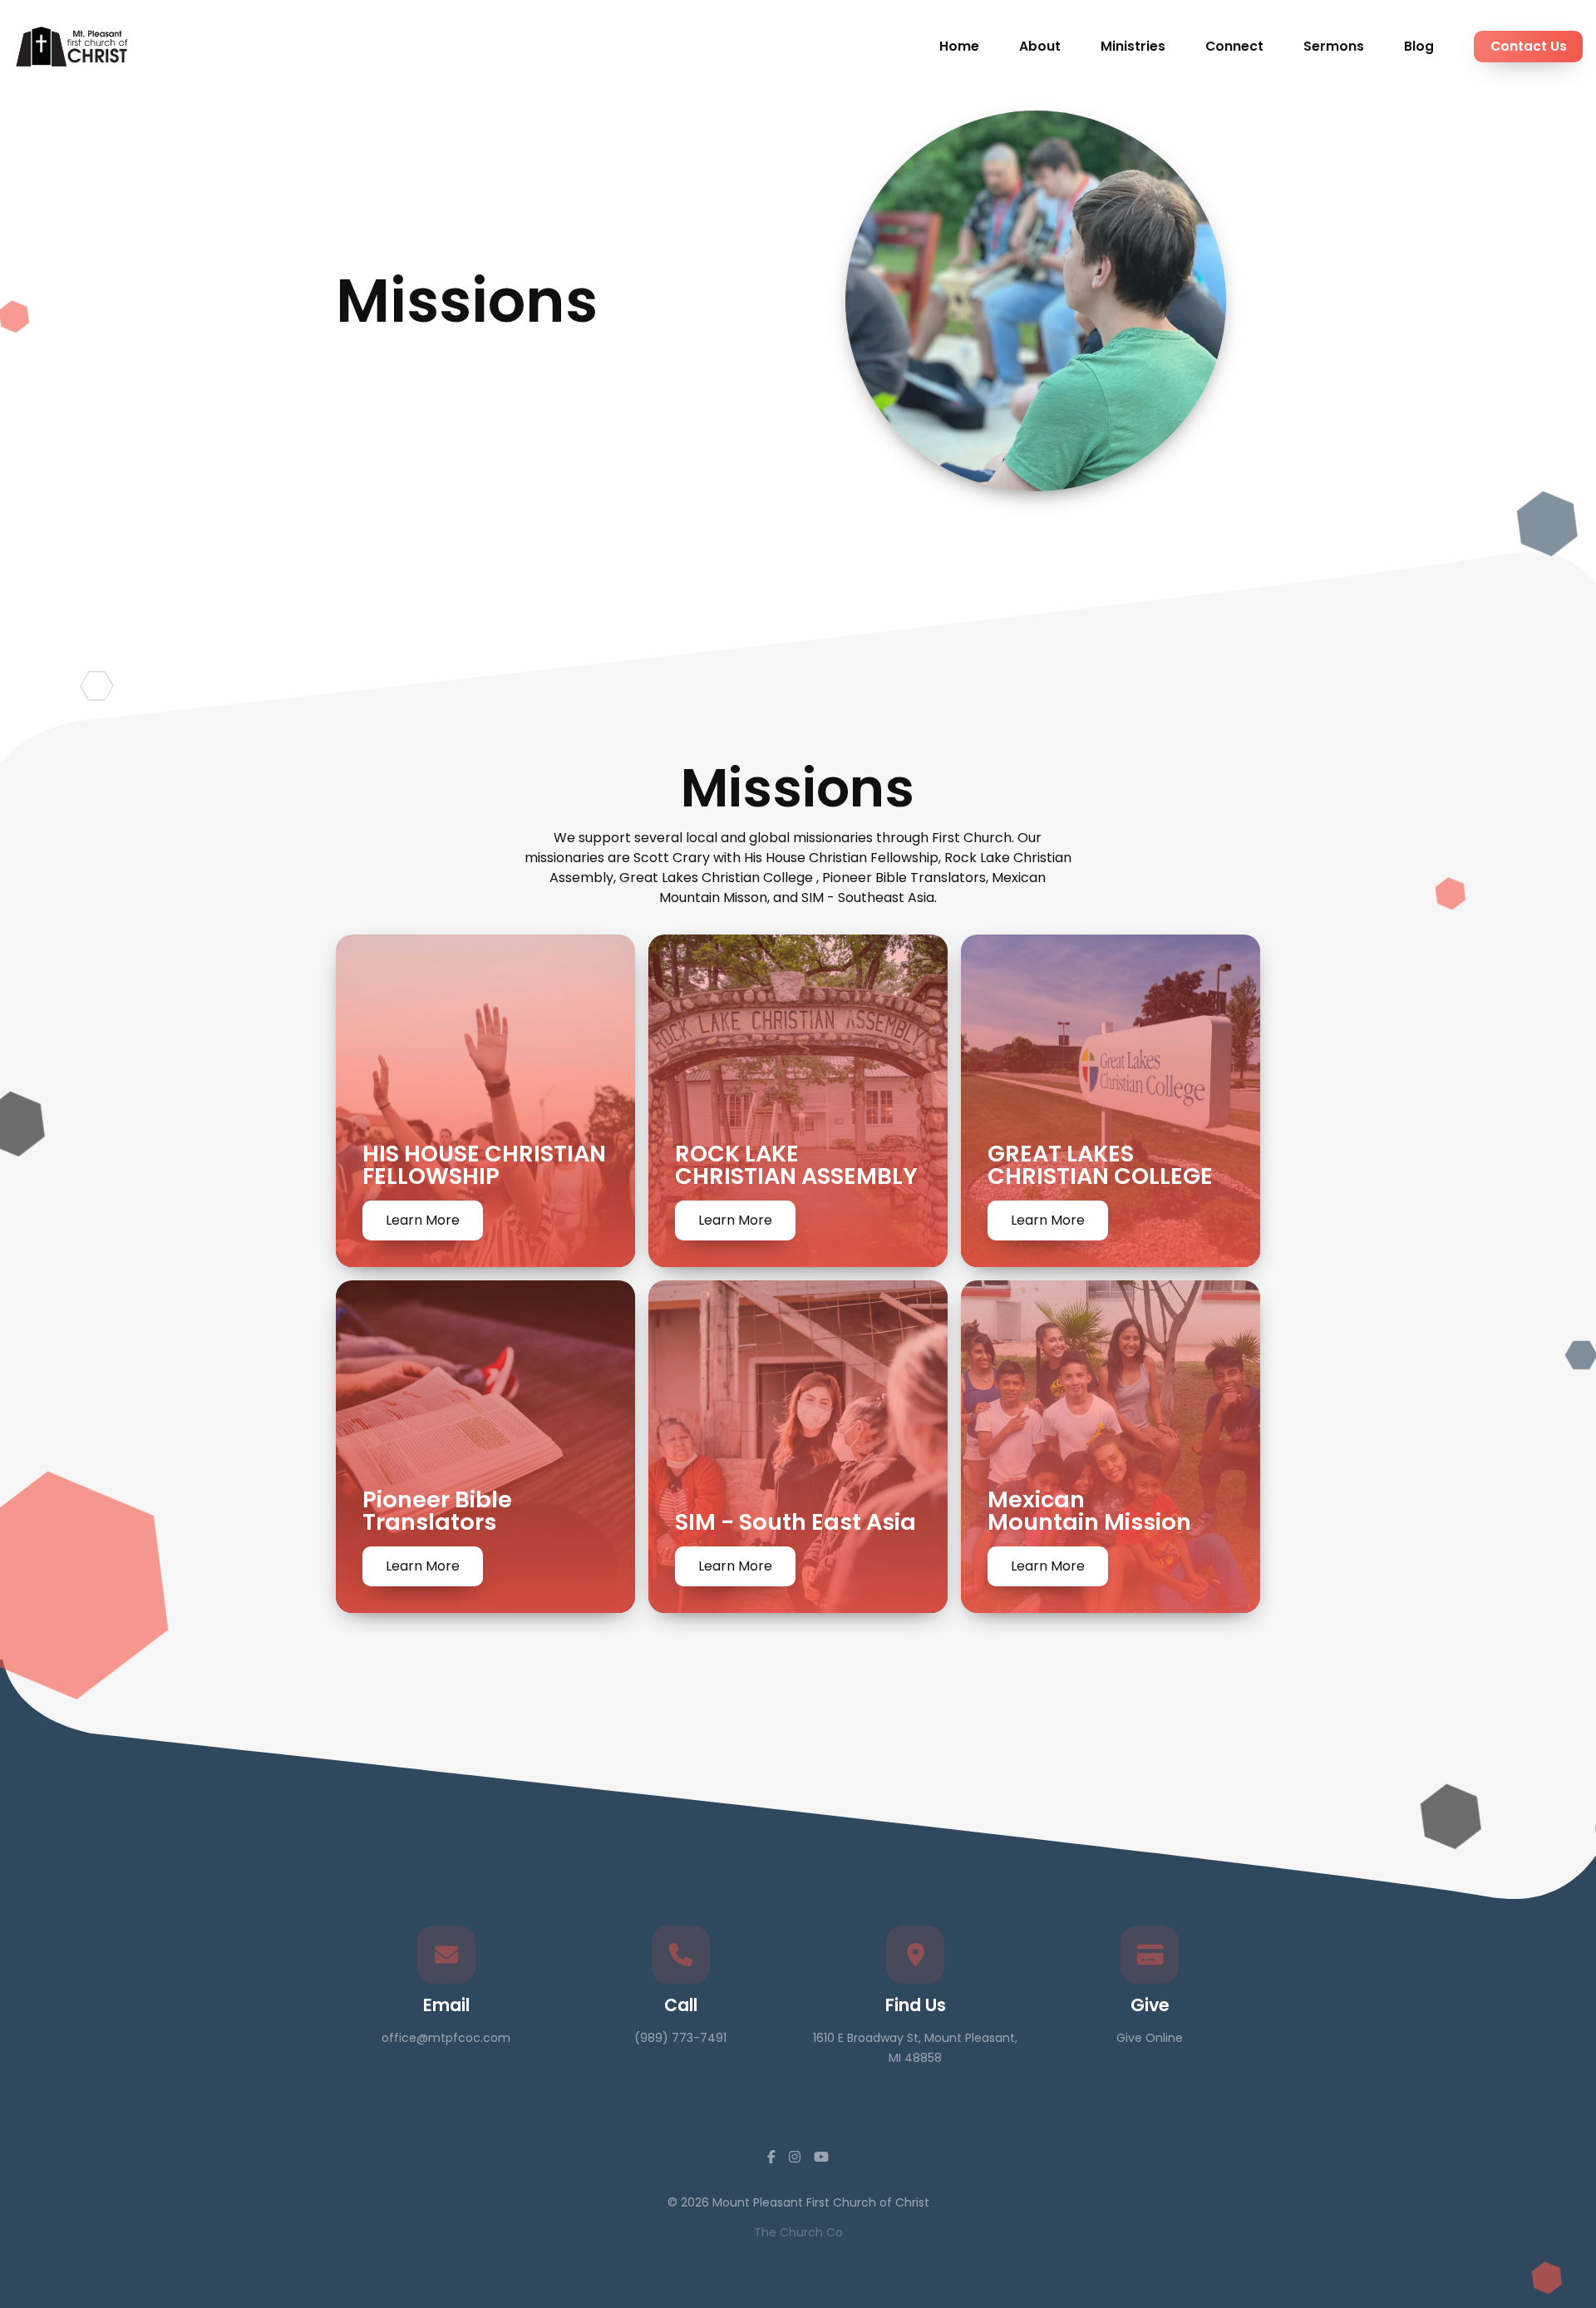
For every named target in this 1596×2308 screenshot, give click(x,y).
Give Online (1150, 2038)
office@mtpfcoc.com (446, 2038)
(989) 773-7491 (680, 2038)
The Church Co (798, 2232)
